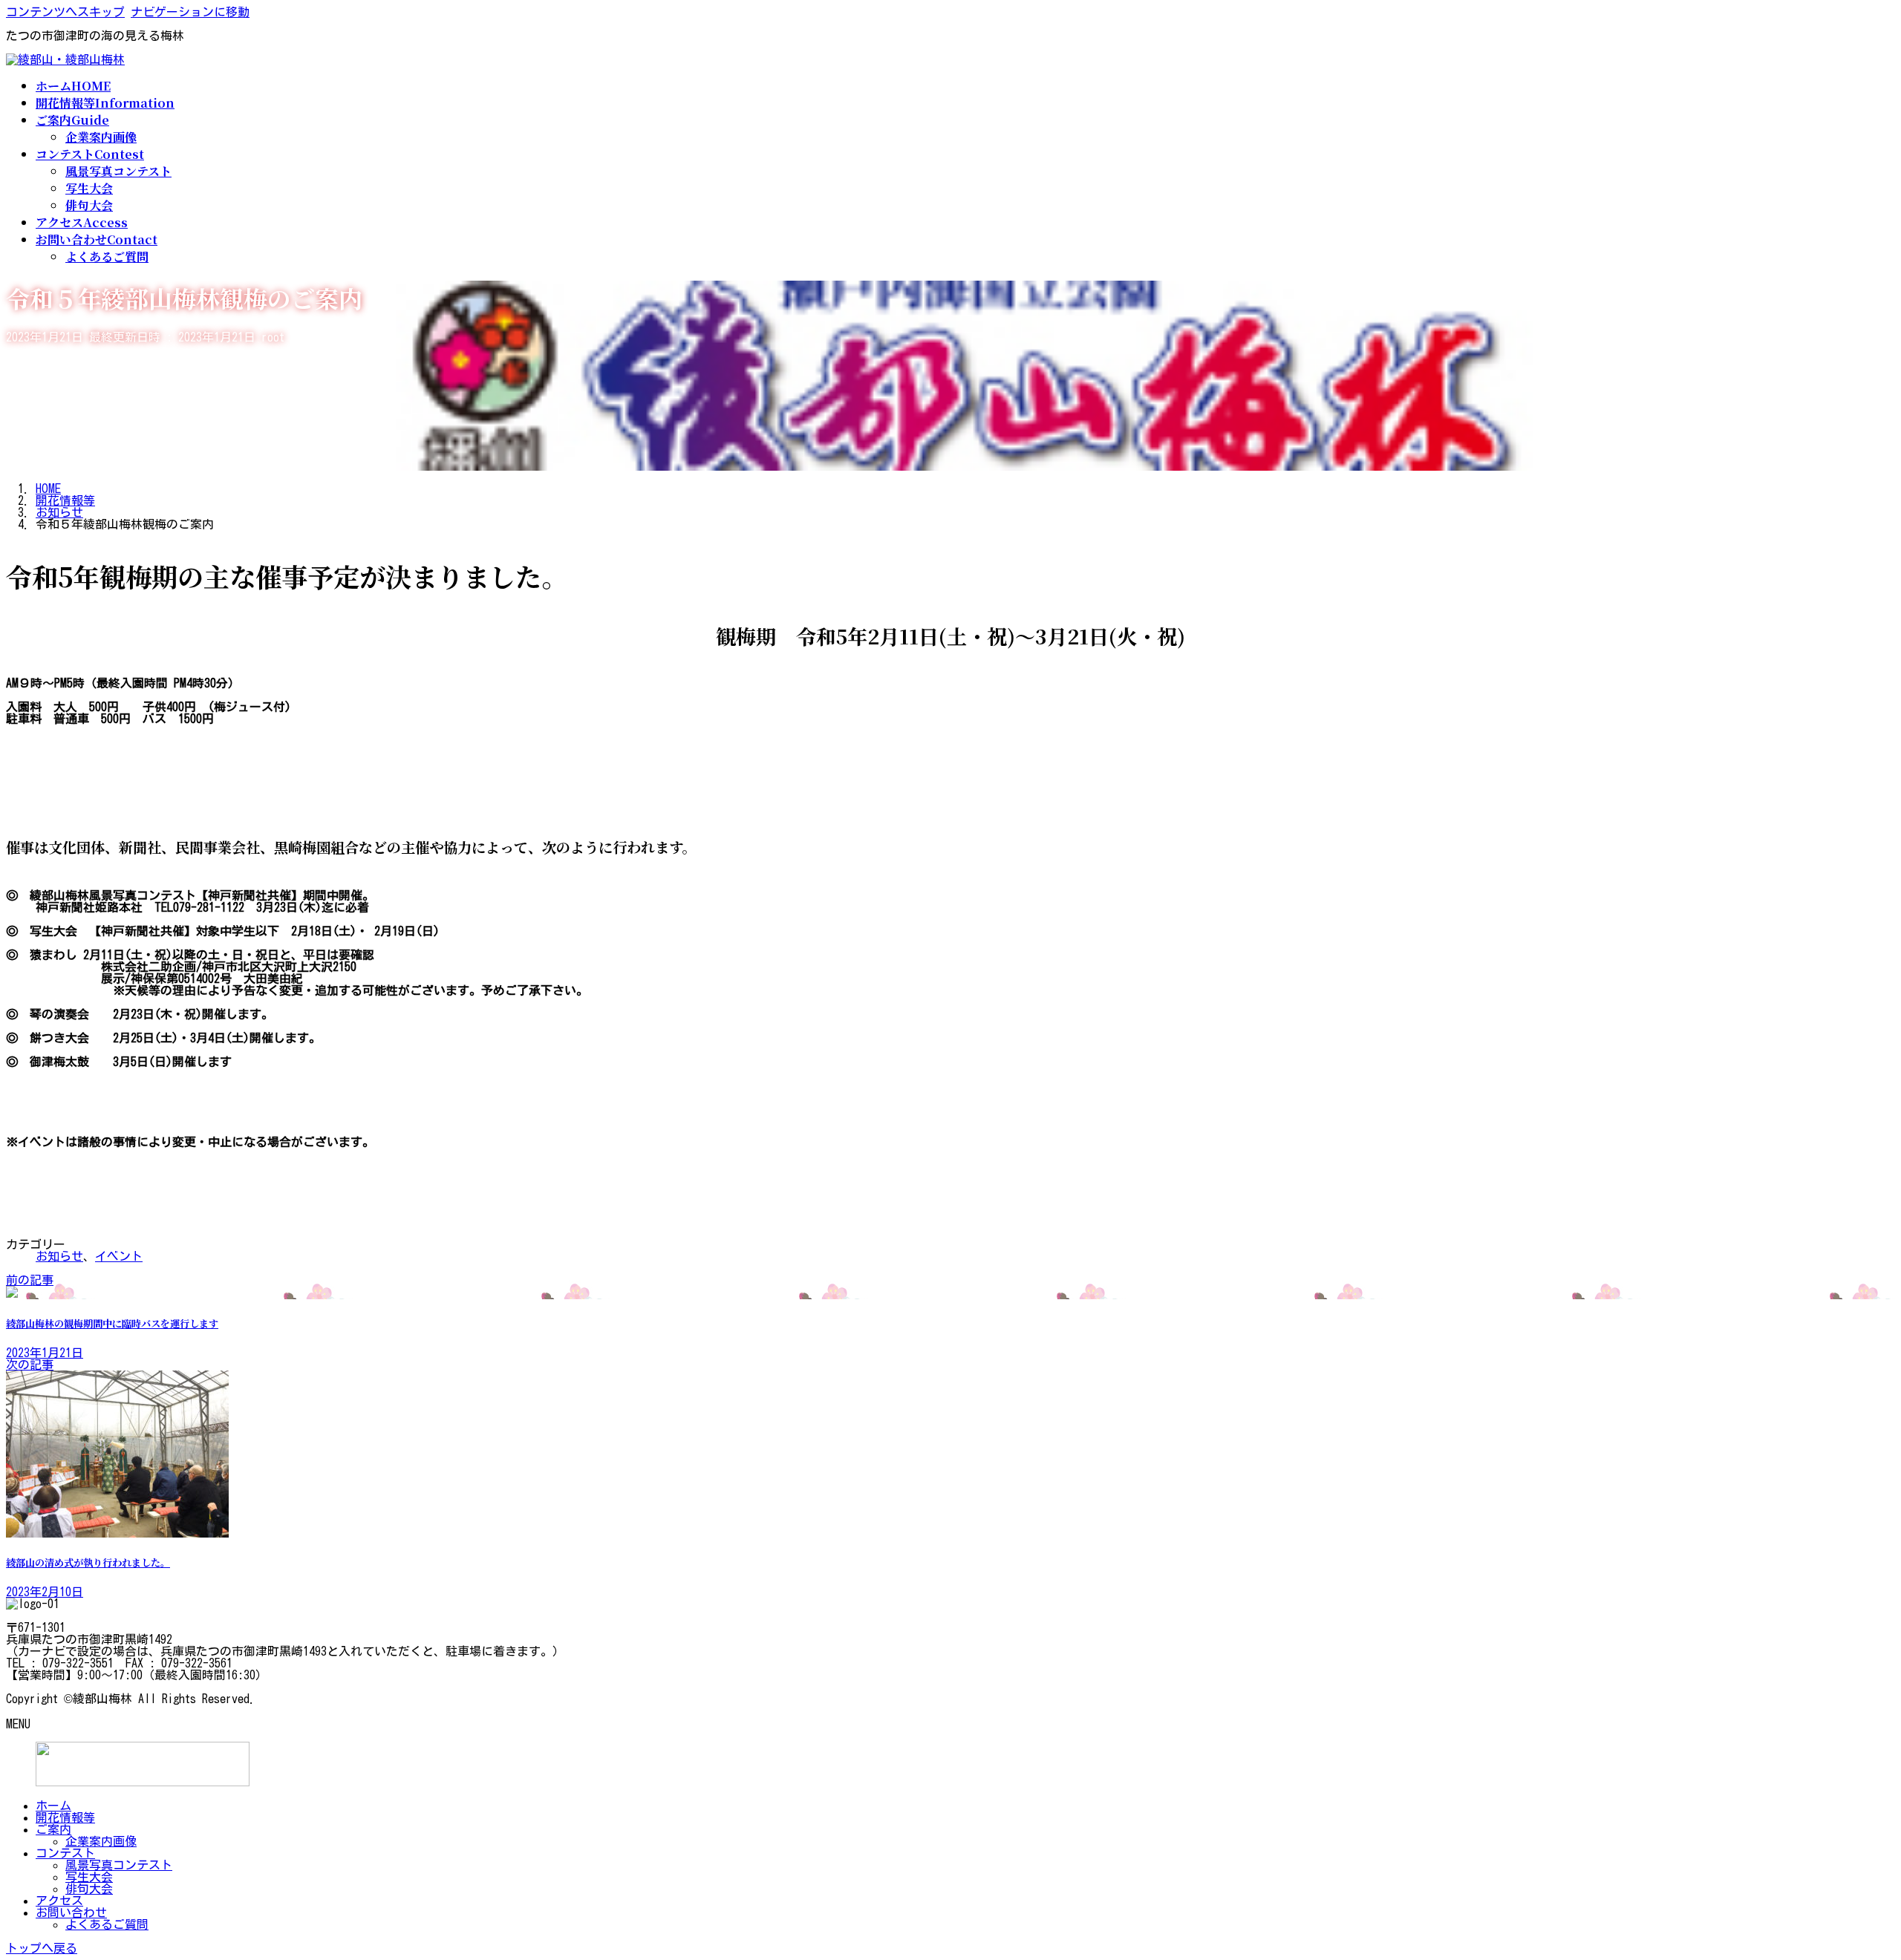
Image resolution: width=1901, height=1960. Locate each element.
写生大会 (89, 188)
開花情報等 (65, 1817)
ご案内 (53, 1829)
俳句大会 (89, 205)
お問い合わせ (71, 1912)
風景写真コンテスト (118, 171)
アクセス (59, 1901)
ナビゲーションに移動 (190, 12)
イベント (119, 1256)
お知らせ (59, 1256)
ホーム (53, 1806)
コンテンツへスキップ (65, 12)
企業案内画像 (101, 137)
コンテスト (65, 1853)
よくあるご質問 (107, 257)
